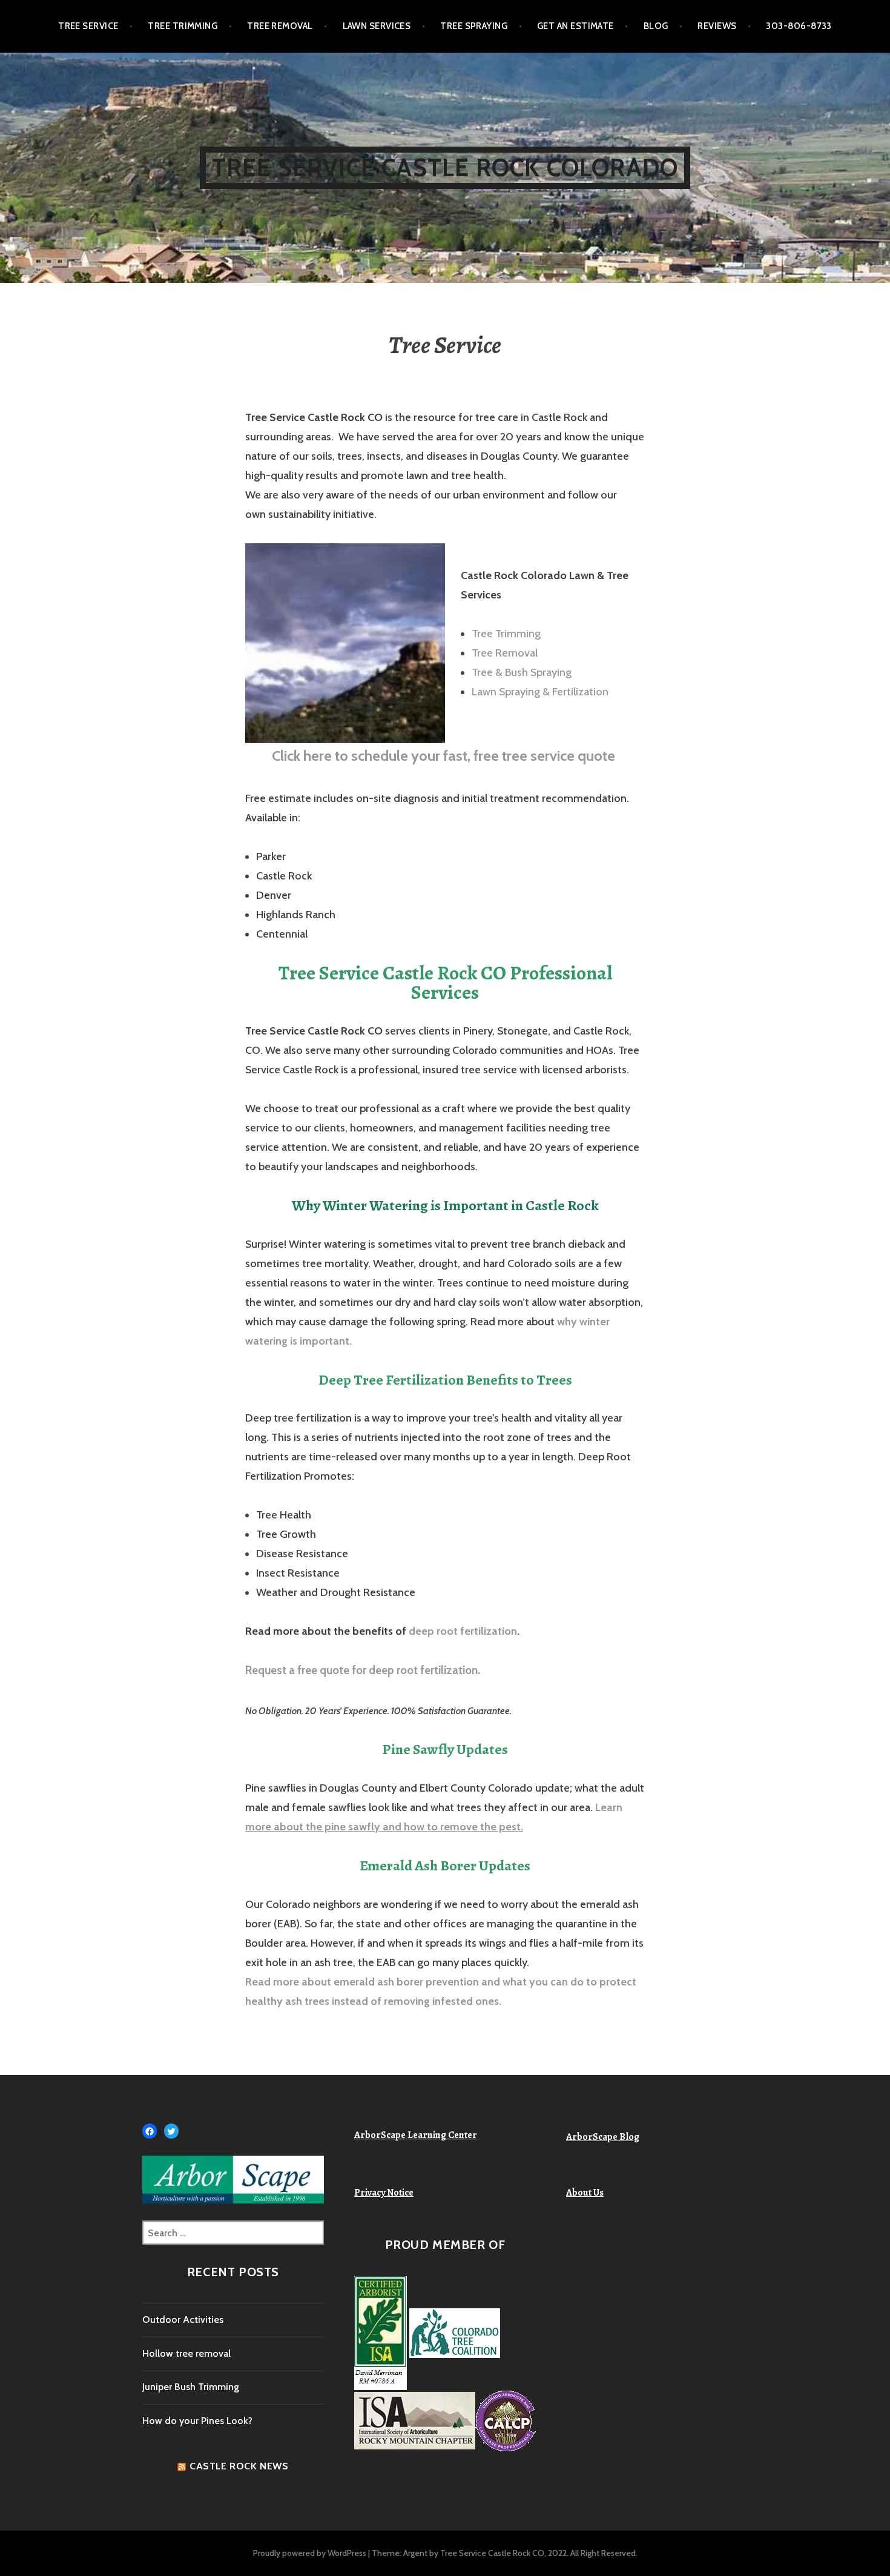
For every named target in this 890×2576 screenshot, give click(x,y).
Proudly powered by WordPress (310, 2553)
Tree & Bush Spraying (522, 672)
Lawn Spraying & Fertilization (540, 692)
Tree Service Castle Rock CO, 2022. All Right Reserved (538, 2553)
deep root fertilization (463, 1631)
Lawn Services (377, 26)
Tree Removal (280, 26)
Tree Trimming (183, 26)
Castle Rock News (239, 2466)
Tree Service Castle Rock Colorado (445, 167)
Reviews (717, 26)
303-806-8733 (799, 26)
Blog (656, 26)
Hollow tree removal (186, 2353)
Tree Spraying (474, 26)
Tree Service (88, 26)
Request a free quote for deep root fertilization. (363, 1670)
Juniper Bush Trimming (191, 2387)
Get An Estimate (575, 26)
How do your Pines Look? (197, 2421)
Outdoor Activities (183, 2319)
